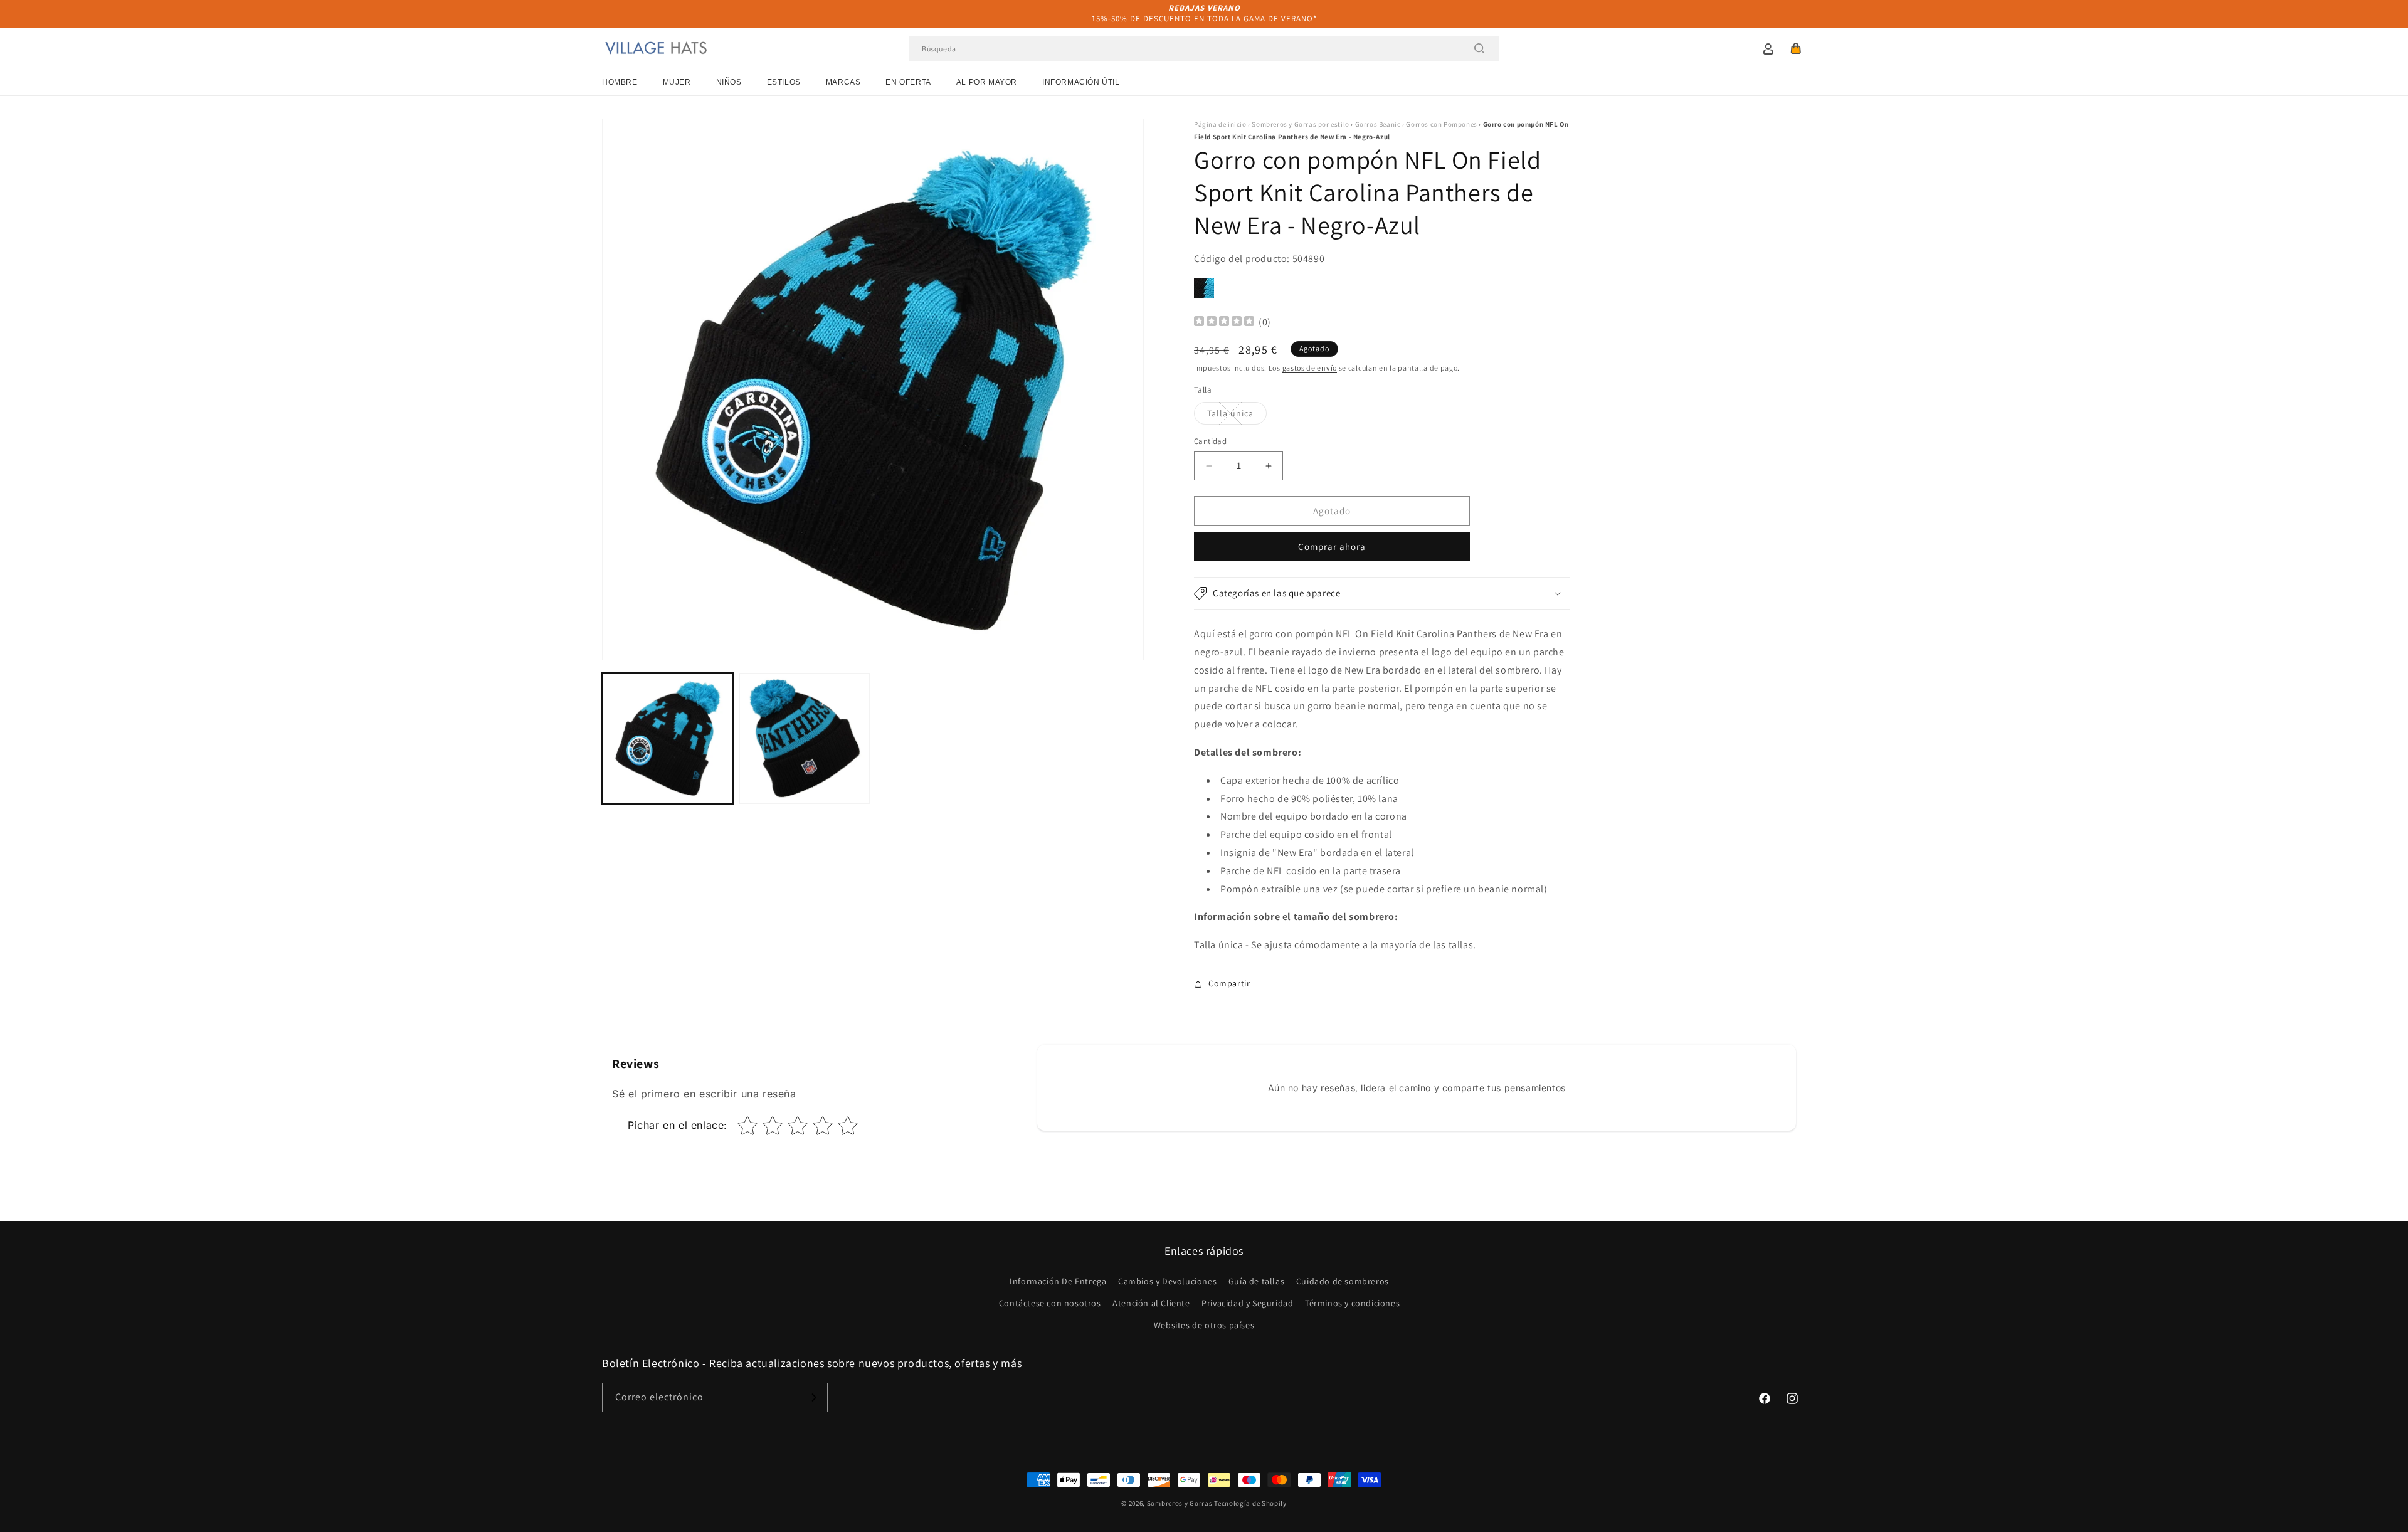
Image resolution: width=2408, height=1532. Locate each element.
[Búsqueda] (1479, 48)
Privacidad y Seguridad (1247, 1303)
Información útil (1081, 82)
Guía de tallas (1256, 1281)
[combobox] (1204, 49)
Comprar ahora (1332, 547)
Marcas (843, 82)
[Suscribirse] (813, 1397)
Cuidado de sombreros (1343, 1281)
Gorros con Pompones (1441, 124)
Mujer (677, 82)
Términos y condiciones (1352, 1303)
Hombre (620, 82)
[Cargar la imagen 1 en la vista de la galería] (668, 738)
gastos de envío (1310, 368)
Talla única (1237, 416)
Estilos (784, 82)
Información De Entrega (1058, 1281)
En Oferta (908, 82)
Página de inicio (1220, 124)
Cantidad (1210, 441)
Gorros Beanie (1378, 124)
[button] (1796, 48)
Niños (729, 82)
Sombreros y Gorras (1180, 1503)
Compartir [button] (1229, 983)
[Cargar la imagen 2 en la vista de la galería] (805, 738)
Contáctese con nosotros (1050, 1303)
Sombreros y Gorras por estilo (1300, 124)
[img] (1224, 323)
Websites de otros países (1204, 1325)
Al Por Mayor (987, 82)
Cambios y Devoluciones (1167, 1281)
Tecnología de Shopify (1250, 1503)
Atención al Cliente (1151, 1303)
